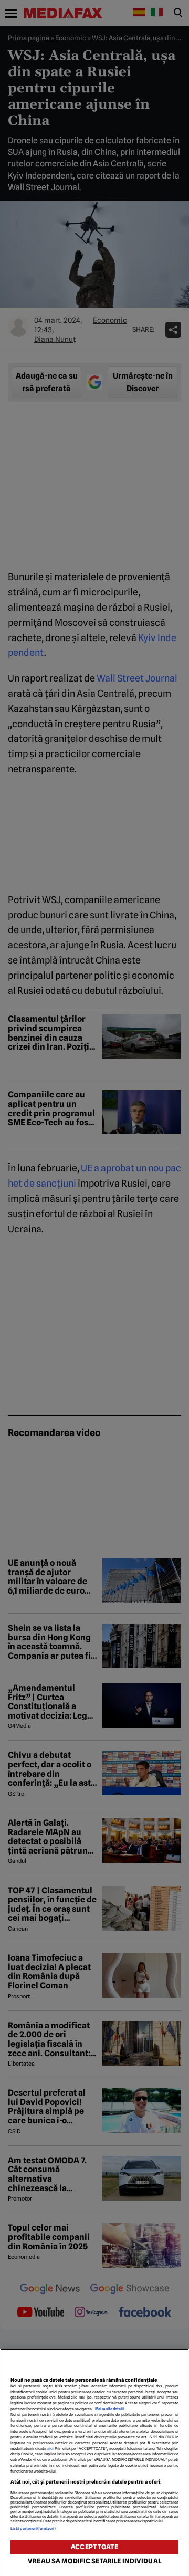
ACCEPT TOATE (94, 2547)
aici (50, 2449)
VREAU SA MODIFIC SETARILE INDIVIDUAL (94, 2561)
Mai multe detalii (109, 2409)
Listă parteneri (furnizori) (33, 2528)
